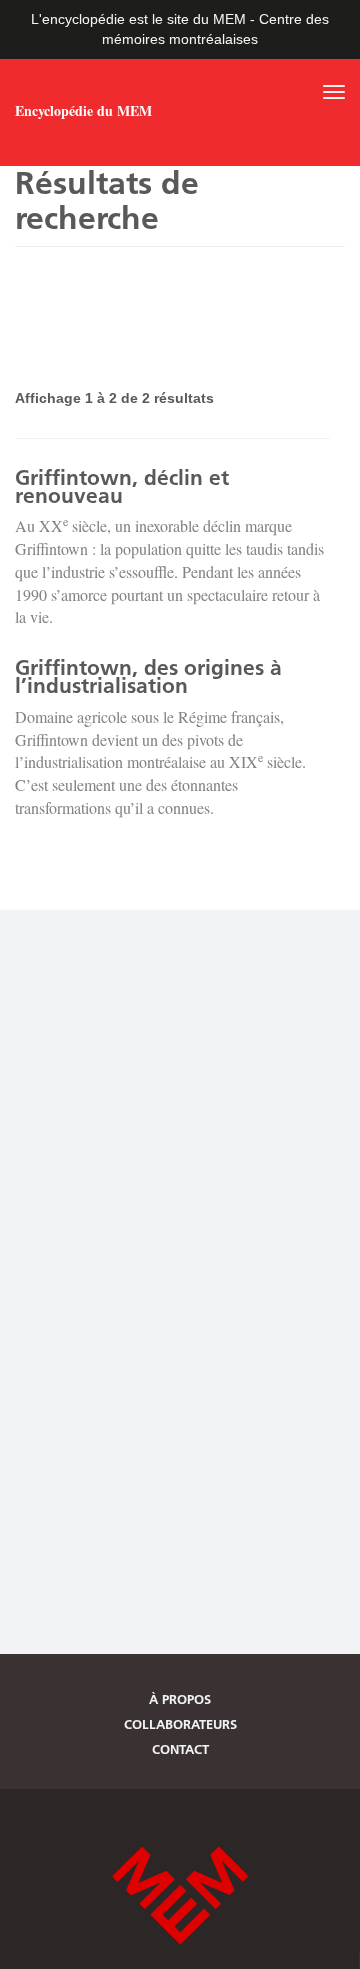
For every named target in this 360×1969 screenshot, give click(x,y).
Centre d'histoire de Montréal (180, 1895)
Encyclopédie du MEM (83, 111)
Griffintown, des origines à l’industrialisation (148, 676)
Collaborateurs (180, 1724)
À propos (180, 1699)
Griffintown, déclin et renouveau (122, 486)
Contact (180, 1749)
